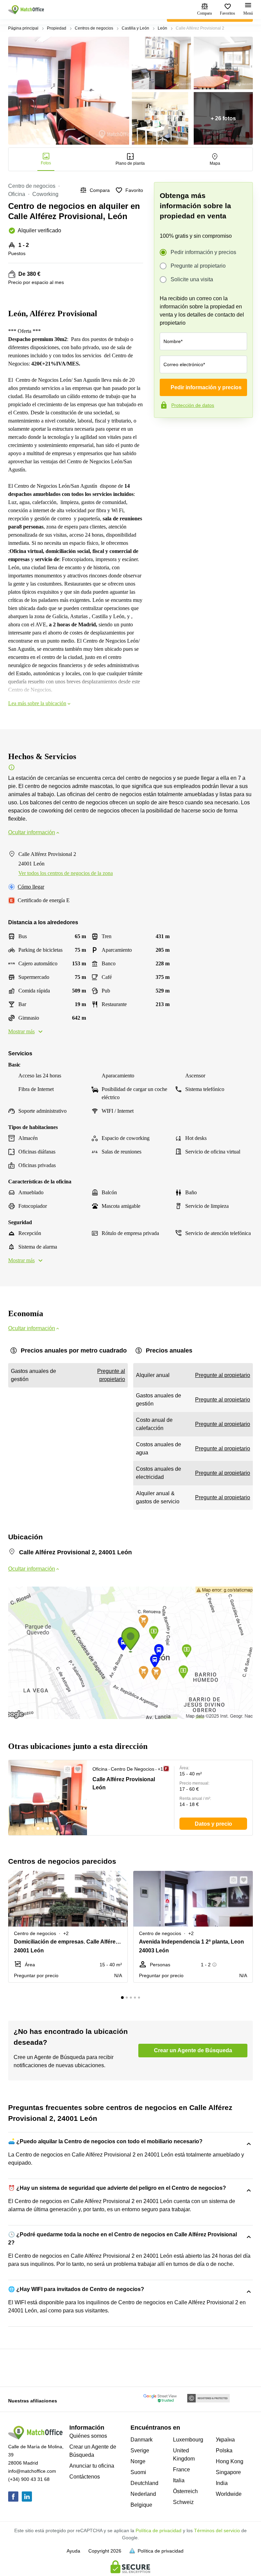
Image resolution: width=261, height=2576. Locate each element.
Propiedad (57, 28)
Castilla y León (135, 28)
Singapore (228, 2472)
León (162, 28)
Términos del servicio (217, 2530)
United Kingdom (184, 2455)
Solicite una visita (192, 279)
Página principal (23, 28)
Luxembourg (188, 2440)
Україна (225, 2440)
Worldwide (229, 2494)
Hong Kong (230, 2461)
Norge (138, 2461)
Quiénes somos (88, 2436)
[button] (66, 1769)
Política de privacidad (159, 2530)
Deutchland (144, 2483)
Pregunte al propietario (198, 266)
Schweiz (183, 2502)
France (181, 2470)
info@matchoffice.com (32, 2471)
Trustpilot (164, 432)
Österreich (185, 2491)
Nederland (143, 2494)
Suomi (138, 2472)
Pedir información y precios (203, 252)
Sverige (140, 2450)
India (222, 2483)
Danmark (142, 2440)
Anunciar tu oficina (92, 2466)
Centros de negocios (94, 28)
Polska (224, 2450)
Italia (179, 2480)
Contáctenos (85, 2477)
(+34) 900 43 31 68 (29, 2479)
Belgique (141, 2505)
